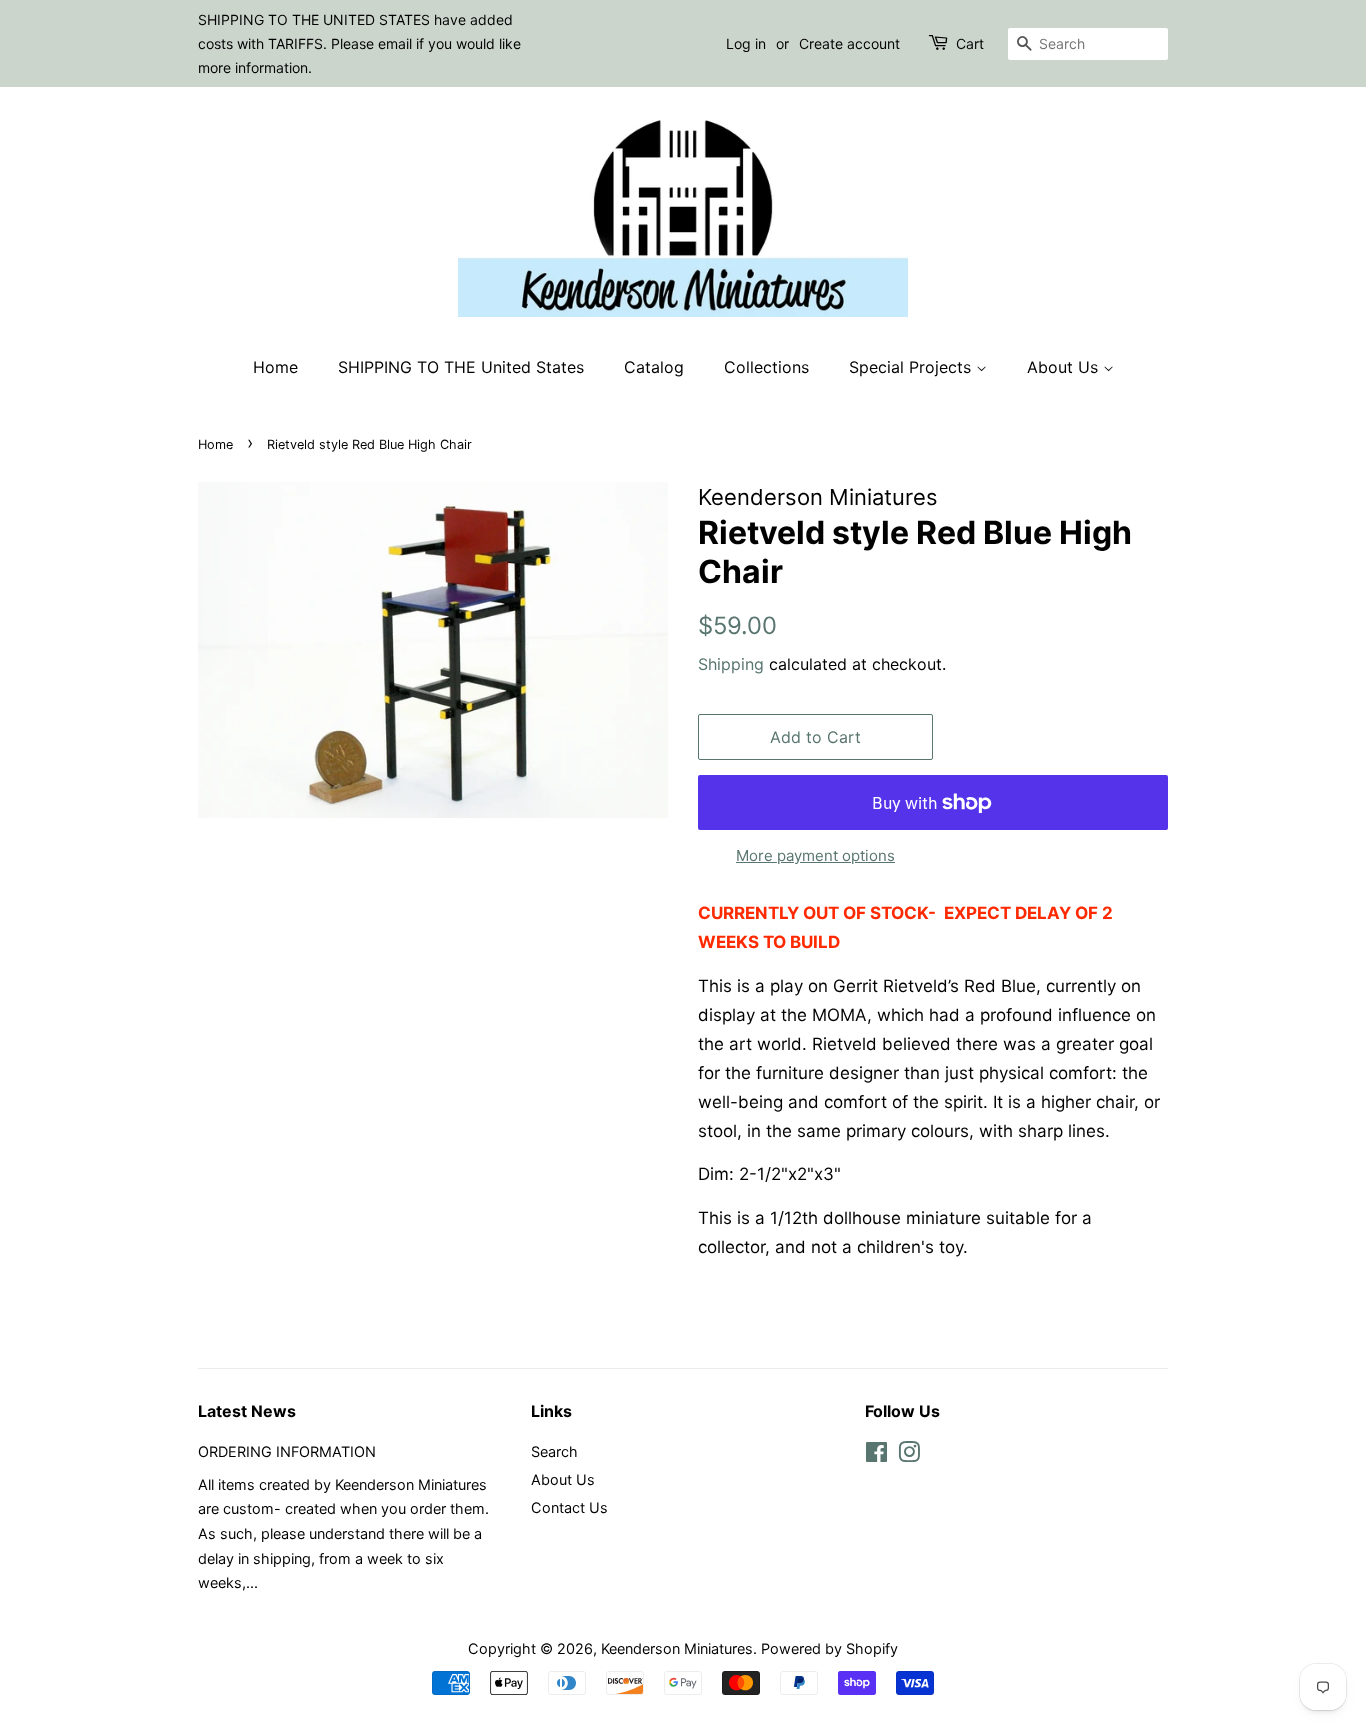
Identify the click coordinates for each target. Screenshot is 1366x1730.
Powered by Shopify (829, 1648)
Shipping (731, 664)
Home (275, 367)
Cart (970, 43)
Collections (766, 367)
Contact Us (569, 1507)
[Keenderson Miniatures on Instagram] (909, 1455)
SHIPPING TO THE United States (461, 367)
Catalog (654, 367)
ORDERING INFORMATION (287, 1451)
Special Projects (912, 367)
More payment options (815, 855)
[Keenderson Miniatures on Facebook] (876, 1455)
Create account (849, 43)
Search (554, 1451)
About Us (1065, 367)
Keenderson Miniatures (677, 1648)
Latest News (247, 1411)
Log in (746, 43)
